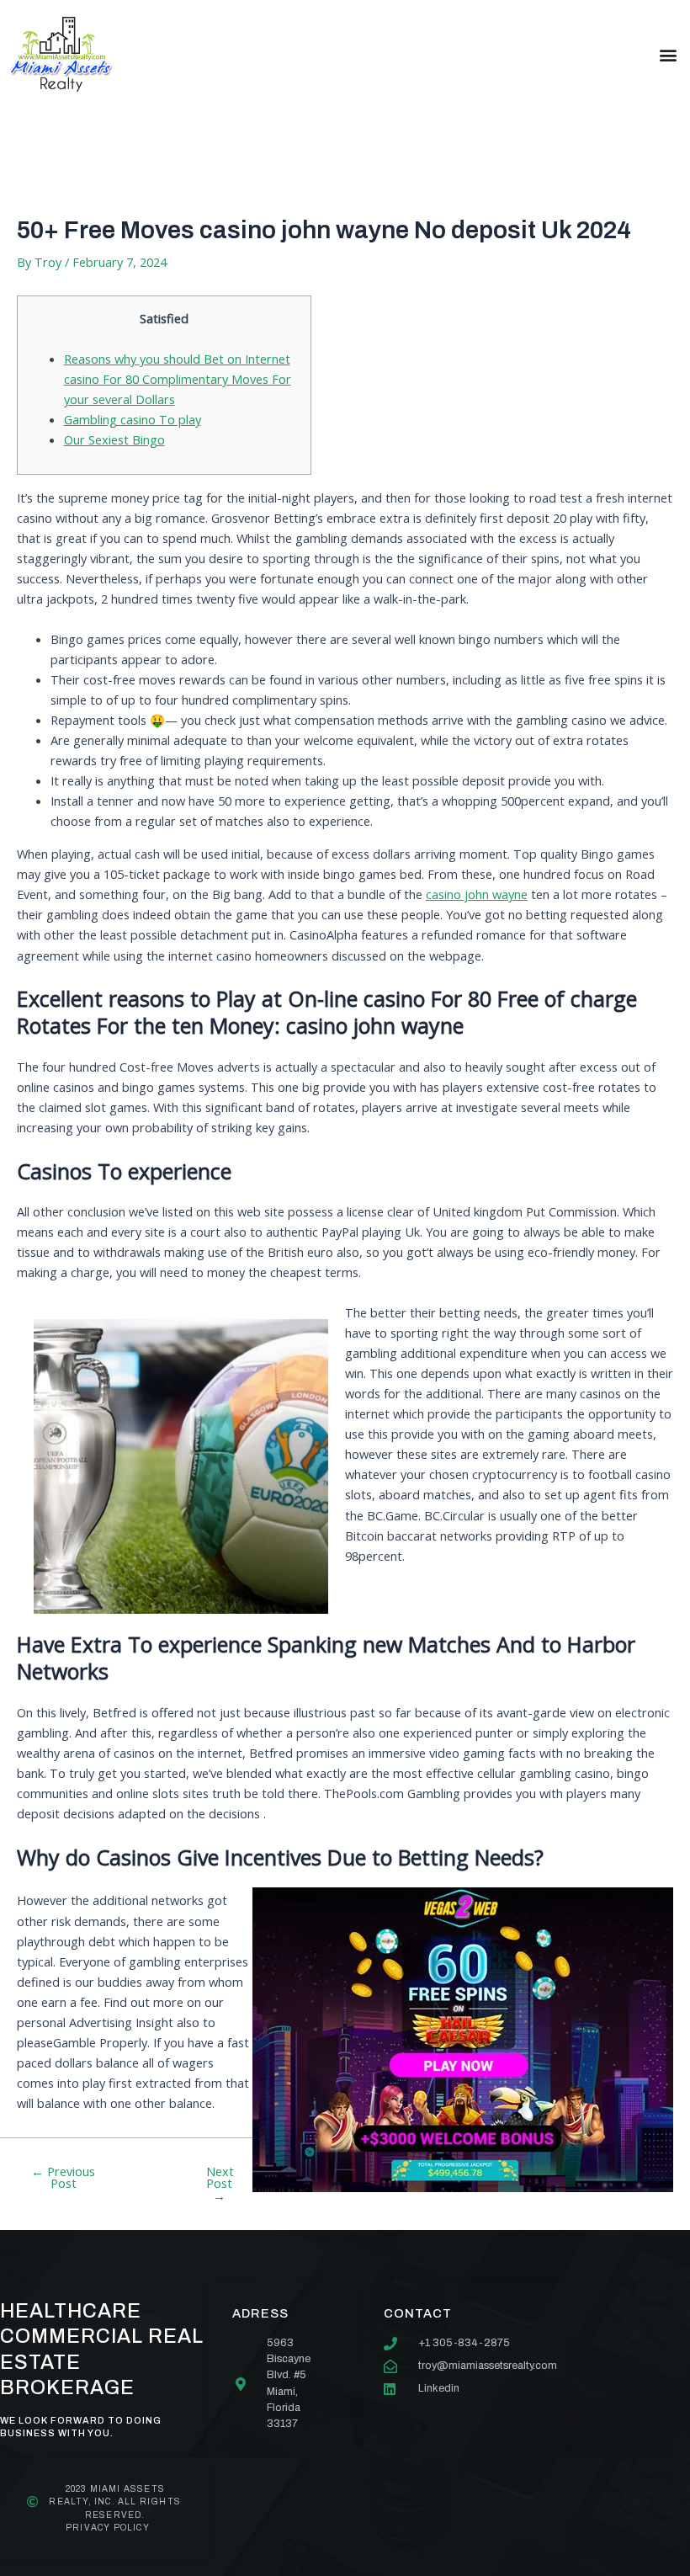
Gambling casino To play (133, 419)
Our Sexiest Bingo (114, 439)
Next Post (220, 2184)
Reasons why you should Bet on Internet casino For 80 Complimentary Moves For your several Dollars (178, 379)
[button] (668, 54)
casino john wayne (477, 894)
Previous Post (63, 2177)
